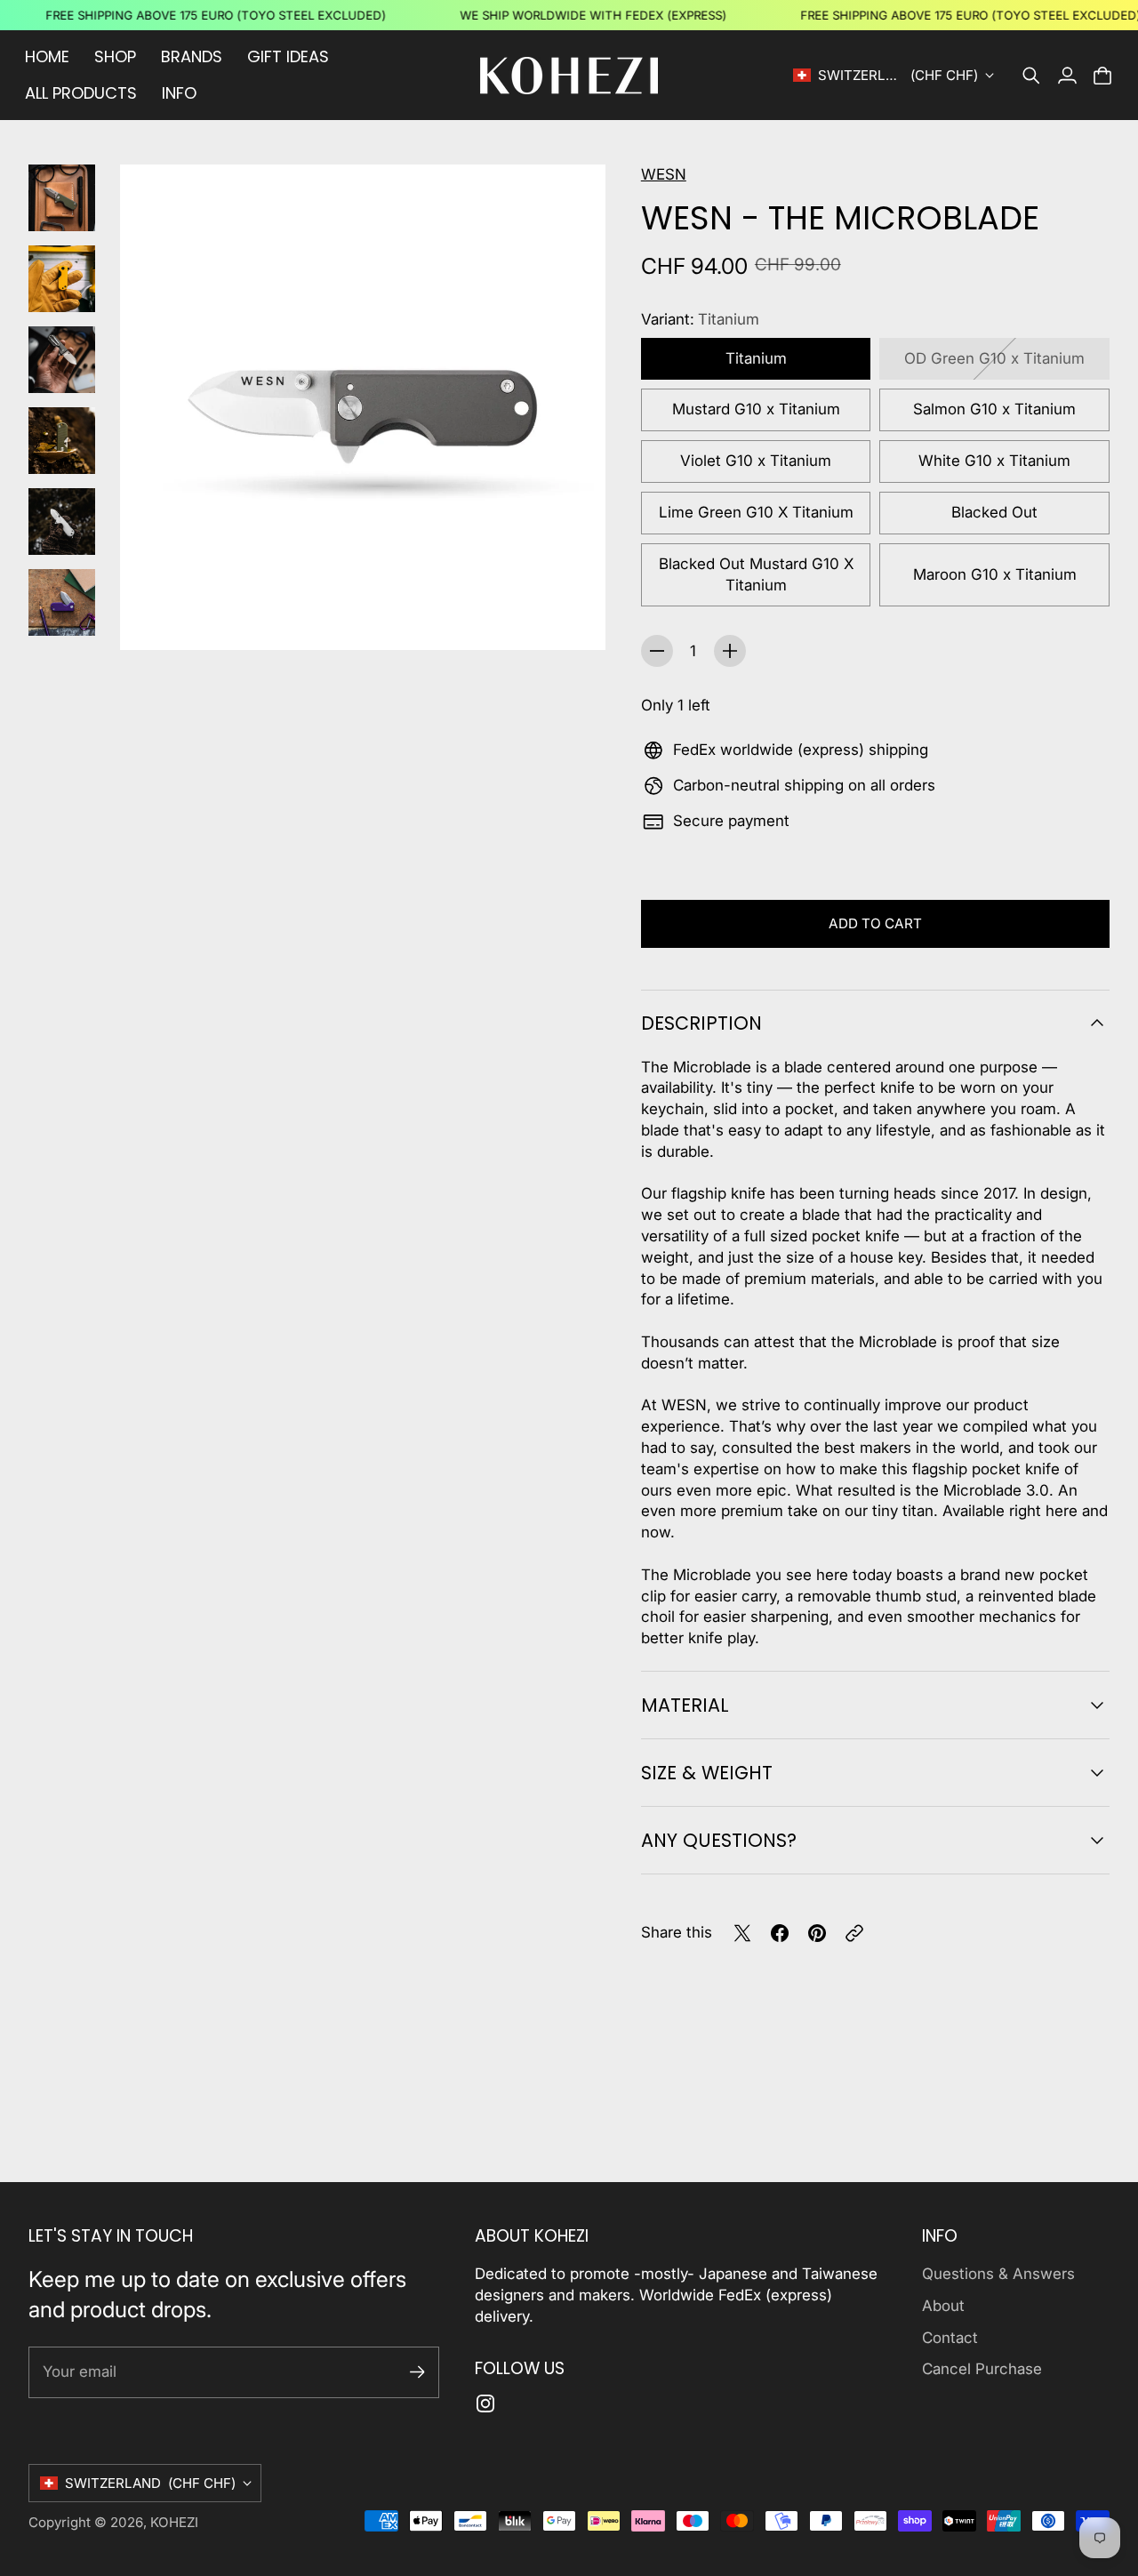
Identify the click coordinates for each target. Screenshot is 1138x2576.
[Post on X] (742, 1933)
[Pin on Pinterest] (817, 1933)
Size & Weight (707, 1773)
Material (685, 1705)
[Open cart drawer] (1102, 76)
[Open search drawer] (1031, 76)
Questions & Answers (998, 2274)
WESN (664, 174)
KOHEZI (174, 2522)
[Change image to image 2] (62, 279)
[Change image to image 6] (62, 602)
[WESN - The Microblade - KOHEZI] (363, 407)
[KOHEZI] (569, 76)
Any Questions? (719, 1840)
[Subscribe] (417, 2372)
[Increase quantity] (730, 651)
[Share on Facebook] (780, 1933)
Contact (950, 2338)
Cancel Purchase (982, 2369)
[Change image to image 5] (62, 522)
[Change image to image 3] (62, 360)
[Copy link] (854, 1933)
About (943, 2306)
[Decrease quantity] (657, 651)
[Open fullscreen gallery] (572, 616)
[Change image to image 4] (62, 441)
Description (701, 1023)
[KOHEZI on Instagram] (485, 2403)
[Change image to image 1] (62, 198)
